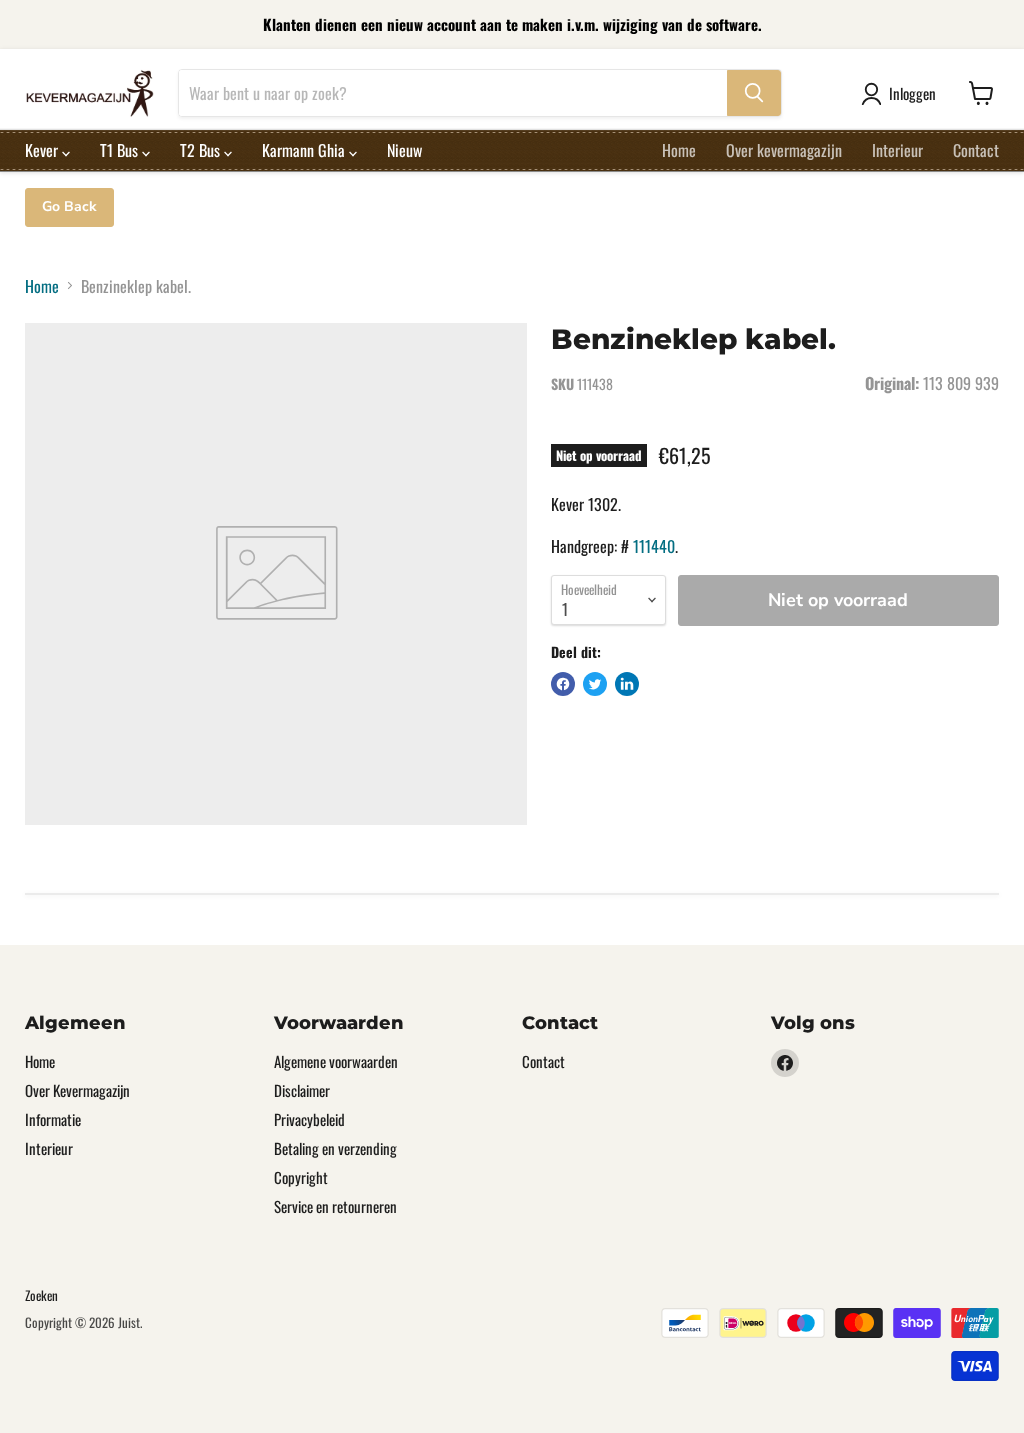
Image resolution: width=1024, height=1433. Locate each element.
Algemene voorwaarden (336, 1061)
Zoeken (41, 1295)
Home (679, 150)
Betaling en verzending (335, 1148)
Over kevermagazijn (784, 150)
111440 (654, 546)
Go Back (69, 206)
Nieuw (404, 150)
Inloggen (912, 93)
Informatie (53, 1119)
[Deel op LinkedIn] (627, 684)
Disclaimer (302, 1090)
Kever (43, 150)
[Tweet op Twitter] (595, 684)
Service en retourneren (335, 1206)
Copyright (301, 1177)
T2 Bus (202, 150)
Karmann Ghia (305, 150)
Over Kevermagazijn (77, 1090)
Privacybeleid (309, 1119)
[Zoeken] (754, 93)
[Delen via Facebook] (563, 684)
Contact (976, 150)
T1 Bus (121, 150)
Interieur (897, 150)
